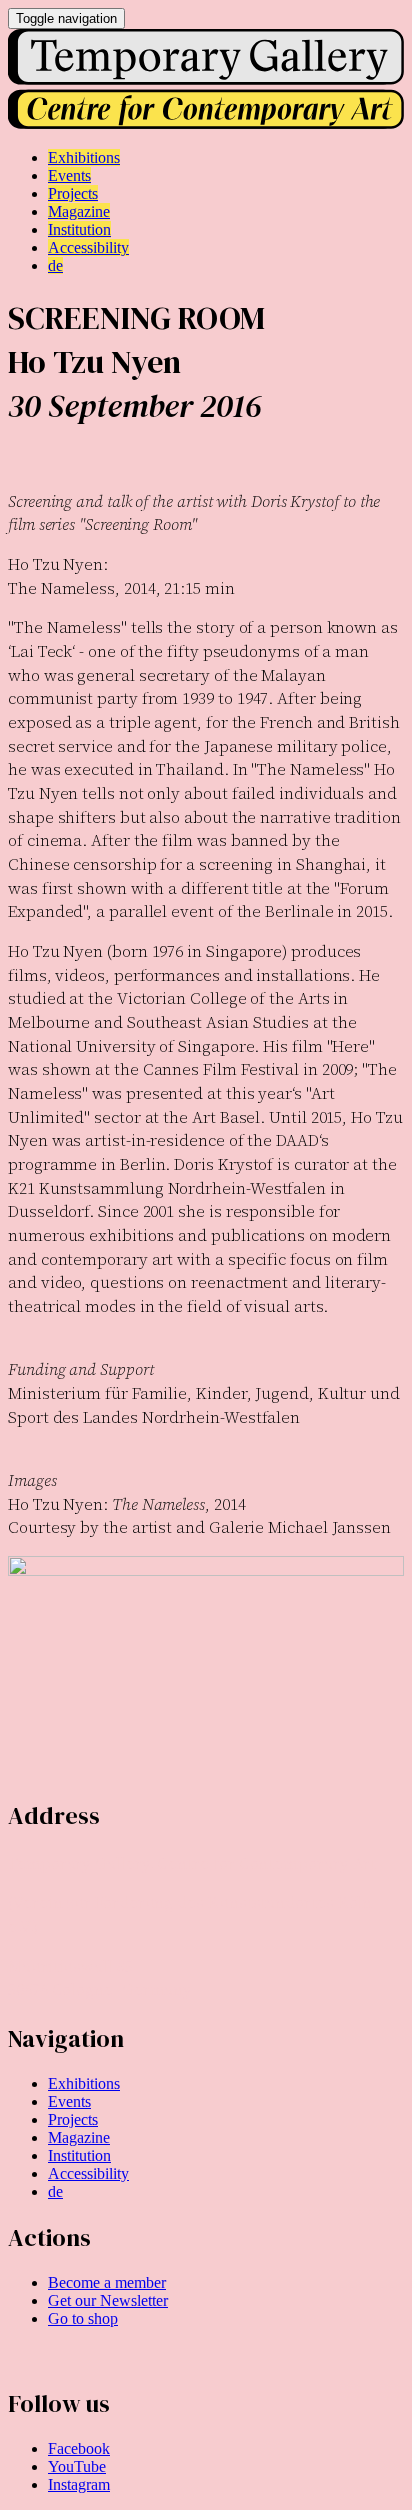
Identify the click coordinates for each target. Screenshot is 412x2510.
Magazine (79, 2137)
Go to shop (83, 2318)
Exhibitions (84, 2083)
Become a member (107, 2282)
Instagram (79, 2484)
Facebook (79, 2448)
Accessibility (88, 2173)
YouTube (77, 2466)
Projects (73, 2119)
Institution (79, 2155)
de (55, 2191)
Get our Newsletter (108, 2300)
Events (69, 2101)
